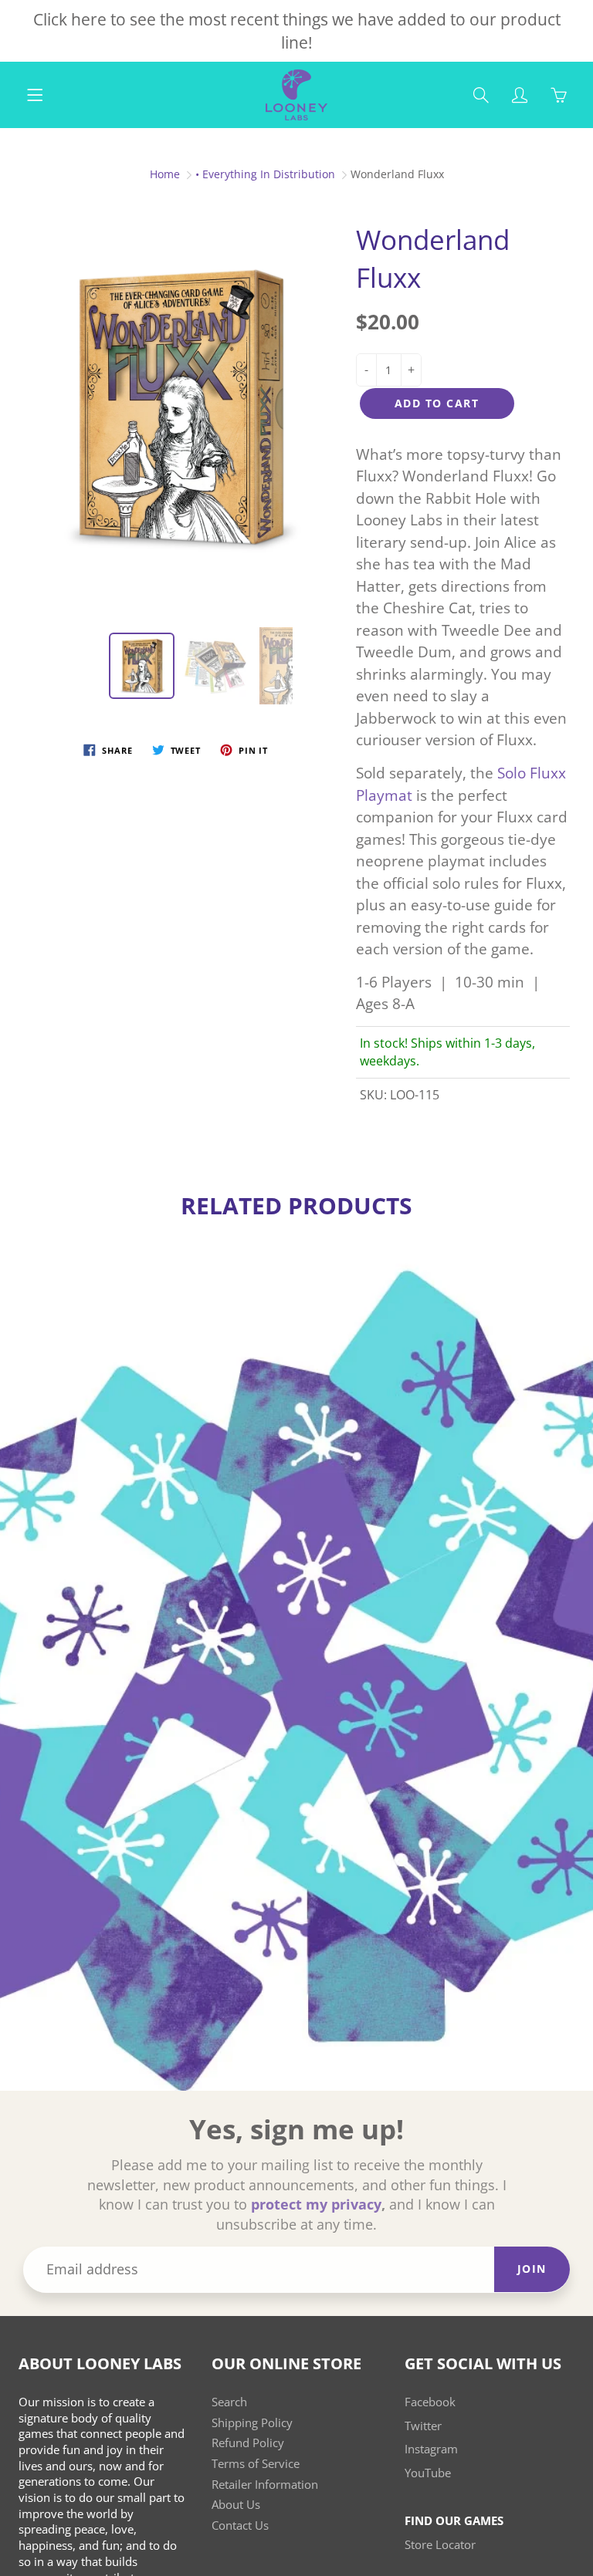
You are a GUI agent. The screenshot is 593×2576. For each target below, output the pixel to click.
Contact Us (240, 2525)
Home (165, 174)
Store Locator (440, 2545)
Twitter (423, 2426)
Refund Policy (248, 2443)
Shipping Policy (252, 2423)
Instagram (431, 2449)
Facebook (430, 2402)
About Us (236, 2505)
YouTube (428, 2473)
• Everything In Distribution (265, 174)
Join (532, 2269)
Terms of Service (256, 2464)
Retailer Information (265, 2485)
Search (229, 2402)
